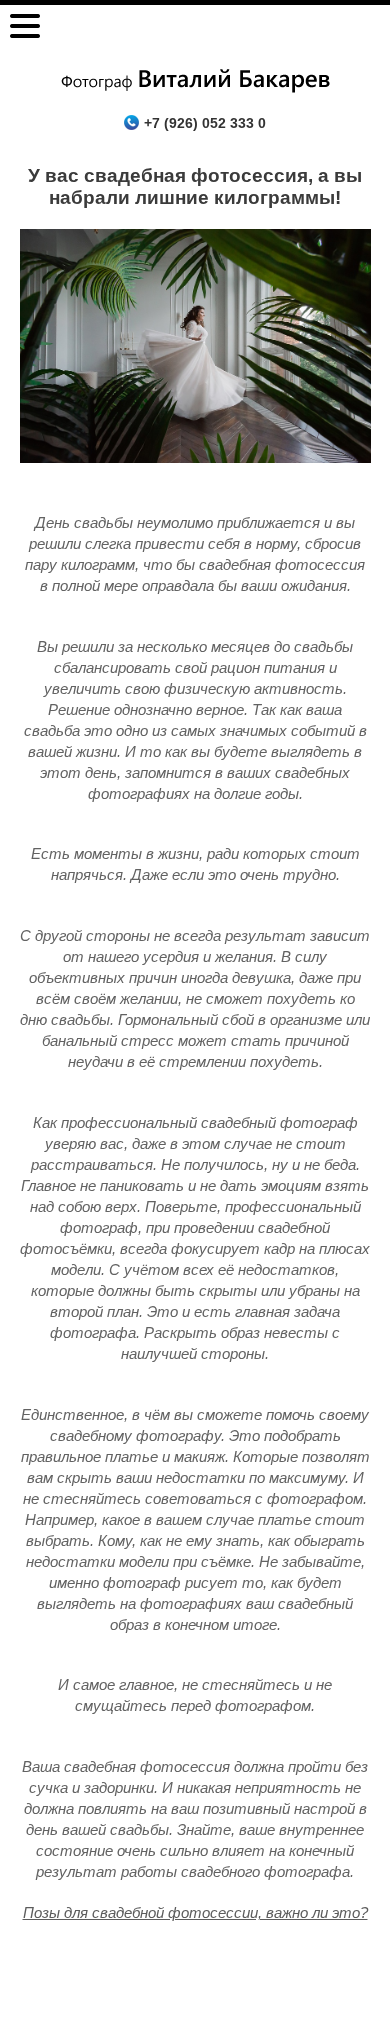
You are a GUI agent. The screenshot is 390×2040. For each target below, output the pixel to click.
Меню (24, 26)
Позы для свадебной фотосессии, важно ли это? (195, 1913)
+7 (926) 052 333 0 (205, 123)
